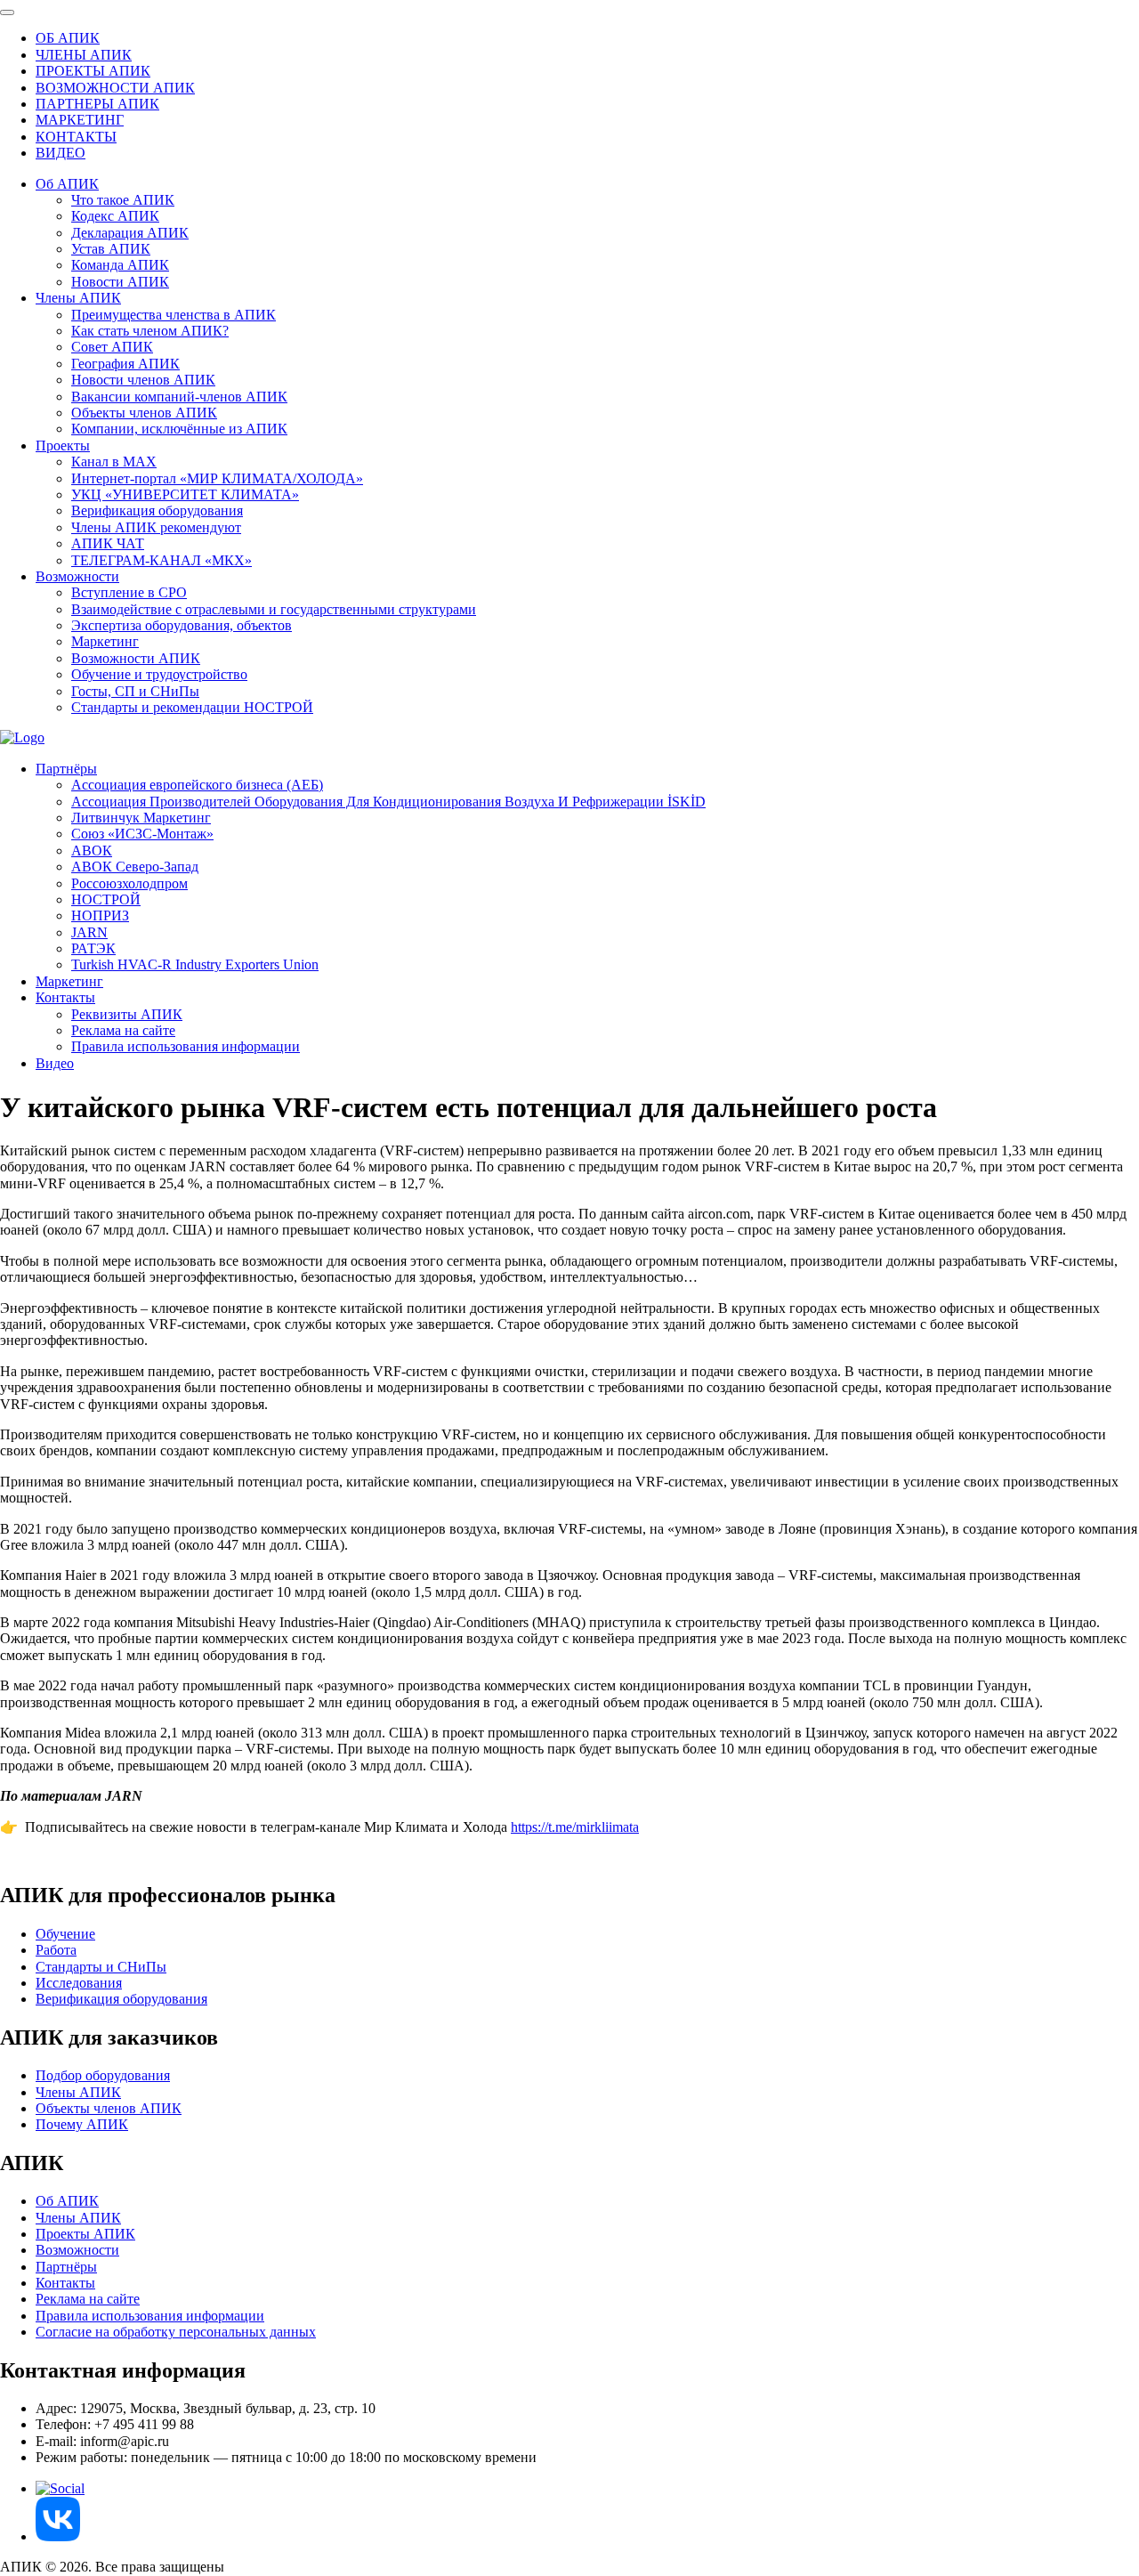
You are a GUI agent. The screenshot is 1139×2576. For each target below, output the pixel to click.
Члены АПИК (78, 298)
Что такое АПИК (123, 200)
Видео (55, 1063)
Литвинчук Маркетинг (141, 818)
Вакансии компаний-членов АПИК (179, 397)
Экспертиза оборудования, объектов (182, 625)
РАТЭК (93, 948)
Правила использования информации (186, 1046)
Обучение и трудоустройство (159, 674)
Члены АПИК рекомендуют (156, 527)
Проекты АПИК (85, 2234)
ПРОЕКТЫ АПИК (93, 71)
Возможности (77, 576)
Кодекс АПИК (115, 216)
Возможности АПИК (136, 658)
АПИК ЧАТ (108, 543)
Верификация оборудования (157, 510)
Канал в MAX (114, 462)
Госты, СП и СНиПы (135, 691)
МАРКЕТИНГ (80, 120)
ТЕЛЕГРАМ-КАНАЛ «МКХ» (162, 560)
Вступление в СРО (129, 592)
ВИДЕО (61, 153)
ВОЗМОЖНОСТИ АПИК (115, 88)
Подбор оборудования (103, 2075)
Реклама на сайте (123, 1030)
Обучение (65, 1934)
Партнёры (66, 769)
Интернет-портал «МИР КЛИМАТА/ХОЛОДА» (217, 478)
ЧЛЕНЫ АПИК (84, 55)
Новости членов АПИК (143, 380)
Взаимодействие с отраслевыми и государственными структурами (274, 609)
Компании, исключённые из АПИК (179, 429)
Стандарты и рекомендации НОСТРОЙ (192, 707)
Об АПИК (67, 184)
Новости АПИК (120, 282)
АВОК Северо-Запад (135, 867)
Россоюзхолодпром (129, 883)
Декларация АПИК (130, 233)
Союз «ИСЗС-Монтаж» (142, 834)
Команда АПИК (120, 265)
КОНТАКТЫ (76, 137)
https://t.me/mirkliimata (575, 1827)
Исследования (79, 1983)
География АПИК (125, 364)
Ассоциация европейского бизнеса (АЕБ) (197, 785)
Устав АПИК (111, 249)
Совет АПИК (112, 347)
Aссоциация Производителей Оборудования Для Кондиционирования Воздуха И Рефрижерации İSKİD (388, 802)
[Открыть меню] (7, 12)
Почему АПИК (82, 2124)
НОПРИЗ (100, 915)
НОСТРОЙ (106, 899)
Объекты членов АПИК (144, 413)
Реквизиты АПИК (127, 1014)
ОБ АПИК (68, 38)
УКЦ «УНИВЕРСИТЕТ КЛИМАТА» (185, 494)
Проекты (63, 446)
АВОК (92, 851)
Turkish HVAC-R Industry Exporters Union (195, 964)
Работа (56, 1950)
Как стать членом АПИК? (150, 331)
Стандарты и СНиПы (101, 1967)
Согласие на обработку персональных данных (176, 2332)
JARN (89, 932)
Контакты (65, 997)
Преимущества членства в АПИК (174, 315)
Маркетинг (105, 641)
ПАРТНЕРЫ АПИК (97, 104)
